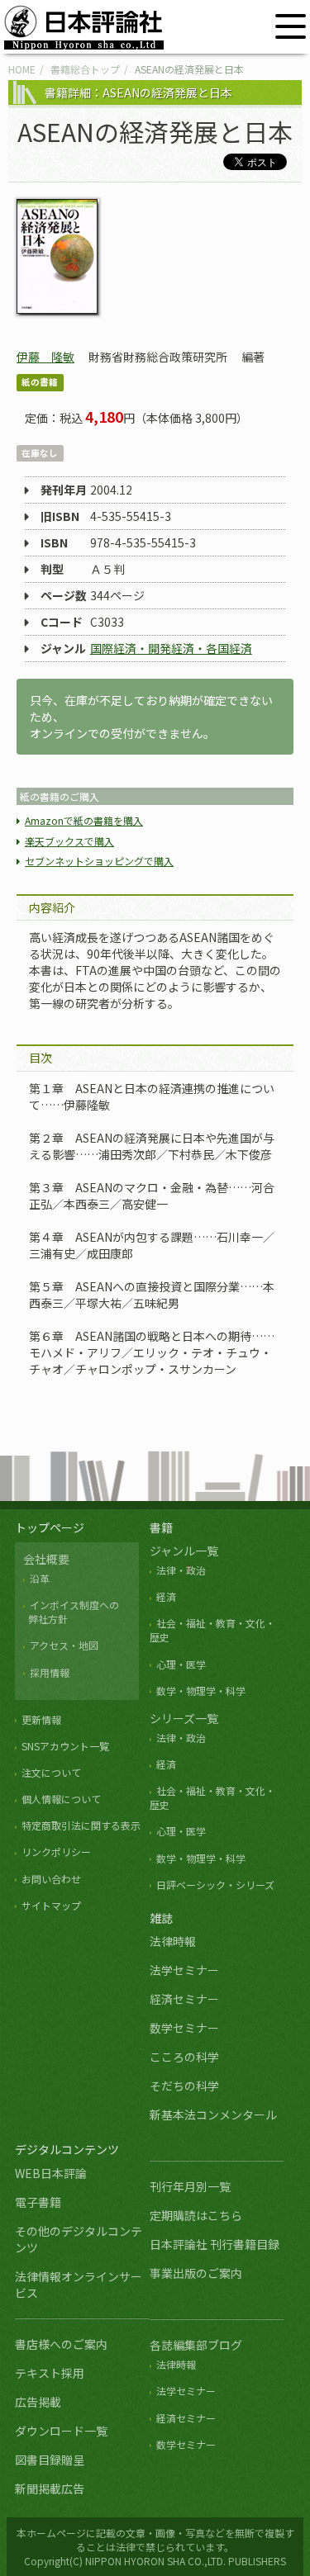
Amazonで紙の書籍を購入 (84, 820)
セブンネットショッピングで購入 (99, 861)
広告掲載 (38, 2402)
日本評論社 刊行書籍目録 (215, 2244)
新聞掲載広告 (50, 2488)
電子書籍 (38, 2202)
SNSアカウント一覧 (65, 1746)
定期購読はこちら (196, 2215)
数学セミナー (184, 2028)
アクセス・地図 (64, 1645)
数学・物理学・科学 (201, 1690)
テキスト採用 (50, 2373)
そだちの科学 (184, 2086)
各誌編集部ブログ (196, 2345)
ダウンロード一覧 (61, 2431)
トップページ (50, 1527)
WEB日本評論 (51, 2173)
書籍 (161, 1527)
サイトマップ (51, 1905)
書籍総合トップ (85, 69)
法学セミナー (184, 1970)
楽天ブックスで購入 (69, 841)
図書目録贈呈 (50, 2460)
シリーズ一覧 (184, 1718)
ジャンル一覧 (184, 1551)
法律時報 (173, 1941)
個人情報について (61, 1799)
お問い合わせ (51, 1879)
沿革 (40, 1578)
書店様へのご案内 (61, 2344)
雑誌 (161, 1918)
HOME (22, 69)
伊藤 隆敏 (45, 357)
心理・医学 (181, 1664)
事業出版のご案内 (196, 2273)
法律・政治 (181, 1570)
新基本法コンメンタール (213, 2114)
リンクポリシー (56, 1851)
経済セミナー (184, 1999)
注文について (51, 1772)
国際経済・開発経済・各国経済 (171, 648)
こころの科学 (184, 2057)
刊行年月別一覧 (190, 2186)
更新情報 (41, 1719)
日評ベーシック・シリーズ (215, 1885)
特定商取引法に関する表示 (81, 1825)
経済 (166, 1596)
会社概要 (46, 1559)
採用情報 (50, 1672)
